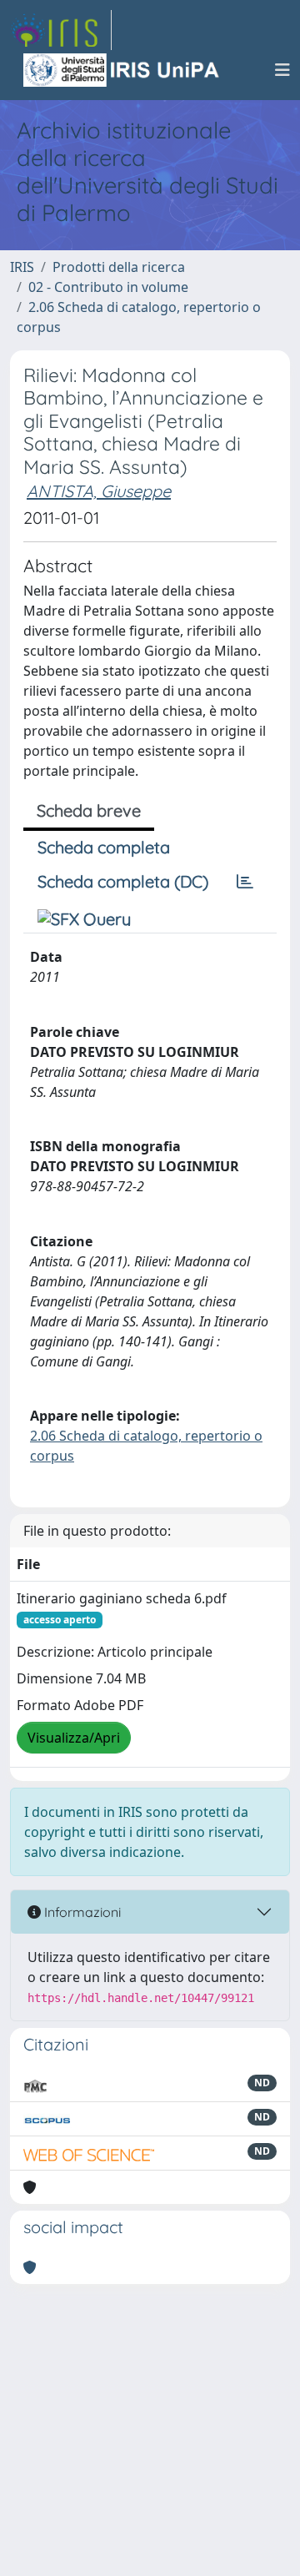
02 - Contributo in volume (108, 287)
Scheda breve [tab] (89, 810)
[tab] (245, 882)
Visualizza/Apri (74, 1738)
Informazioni (81, 1912)
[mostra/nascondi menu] (282, 70)
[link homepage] (61, 30)
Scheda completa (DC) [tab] (123, 881)
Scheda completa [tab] (104, 847)
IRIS (22, 267)
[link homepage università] (122, 70)
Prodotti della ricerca (119, 267)
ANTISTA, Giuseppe (99, 491)
